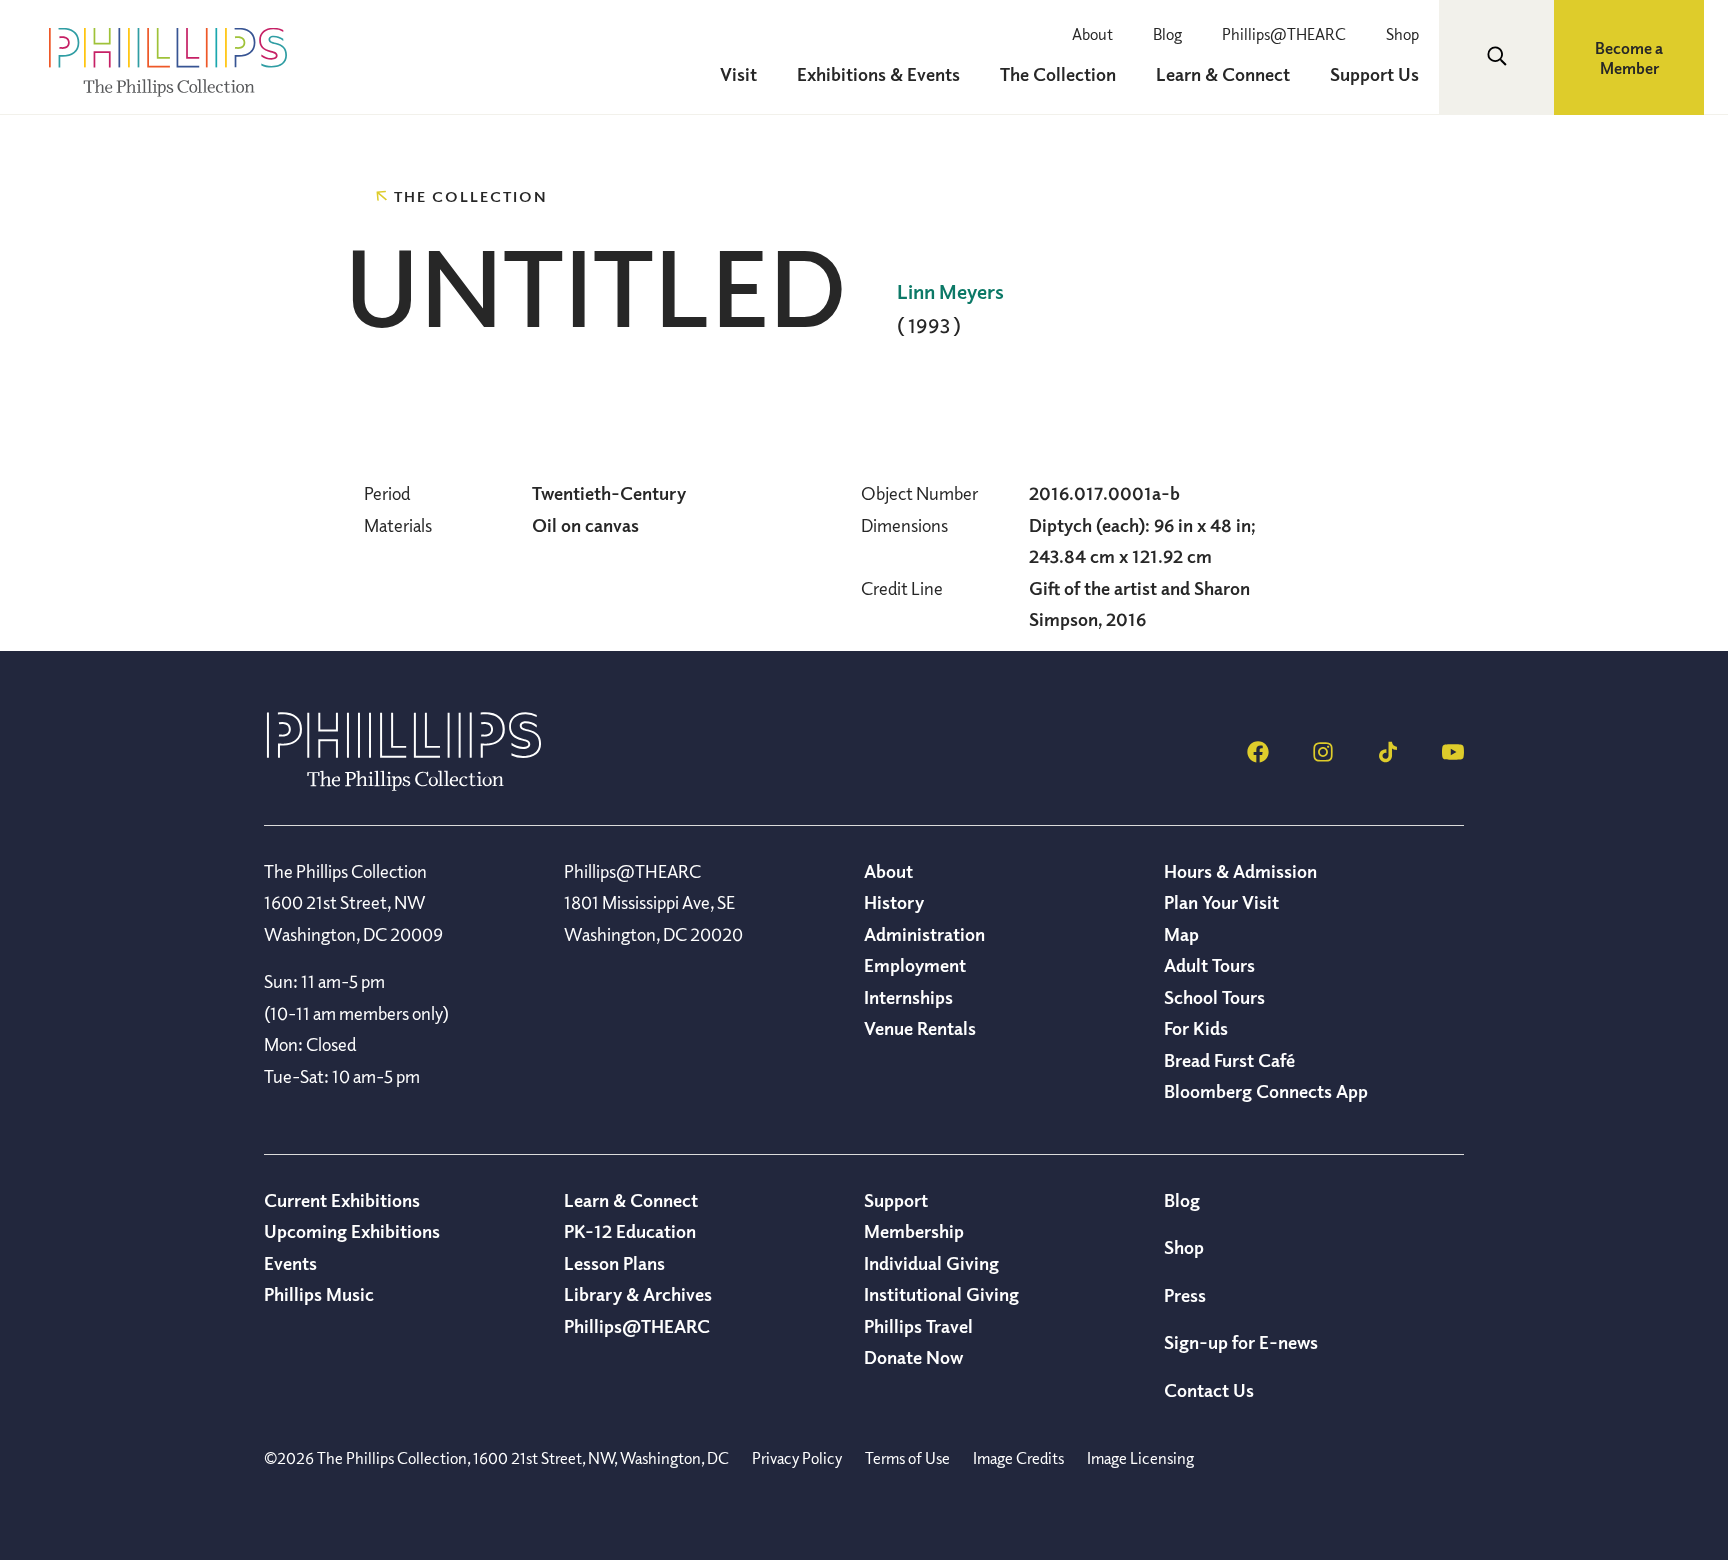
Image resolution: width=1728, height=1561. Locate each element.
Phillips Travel (918, 1326)
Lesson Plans (614, 1263)
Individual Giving (931, 1263)
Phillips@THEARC (1284, 34)
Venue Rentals (920, 1028)
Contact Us (1209, 1390)
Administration (924, 934)
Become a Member (1629, 58)
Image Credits (1018, 1458)
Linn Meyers (950, 291)
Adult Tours (1209, 965)
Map (1181, 934)
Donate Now (913, 1357)
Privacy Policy (797, 1458)
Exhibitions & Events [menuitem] (878, 74)
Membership (914, 1231)
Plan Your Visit (1221, 902)
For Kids (1196, 1028)
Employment (915, 965)
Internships (908, 997)
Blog (1167, 34)
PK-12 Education (630, 1231)
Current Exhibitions (342, 1200)
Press (1185, 1295)
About (1092, 34)
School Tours (1214, 997)
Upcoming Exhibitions (352, 1231)
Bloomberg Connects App (1266, 1091)
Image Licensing (1140, 1458)
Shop (1402, 34)
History (894, 902)
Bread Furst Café (1229, 1060)
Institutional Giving (941, 1294)
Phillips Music (319, 1294)
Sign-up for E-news (1241, 1342)
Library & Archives (638, 1294)
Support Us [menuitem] (1374, 74)
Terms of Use (907, 1458)
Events (290, 1263)
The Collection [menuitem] (1058, 74)
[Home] (404, 785)
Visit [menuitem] (738, 74)
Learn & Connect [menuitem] (1223, 74)
